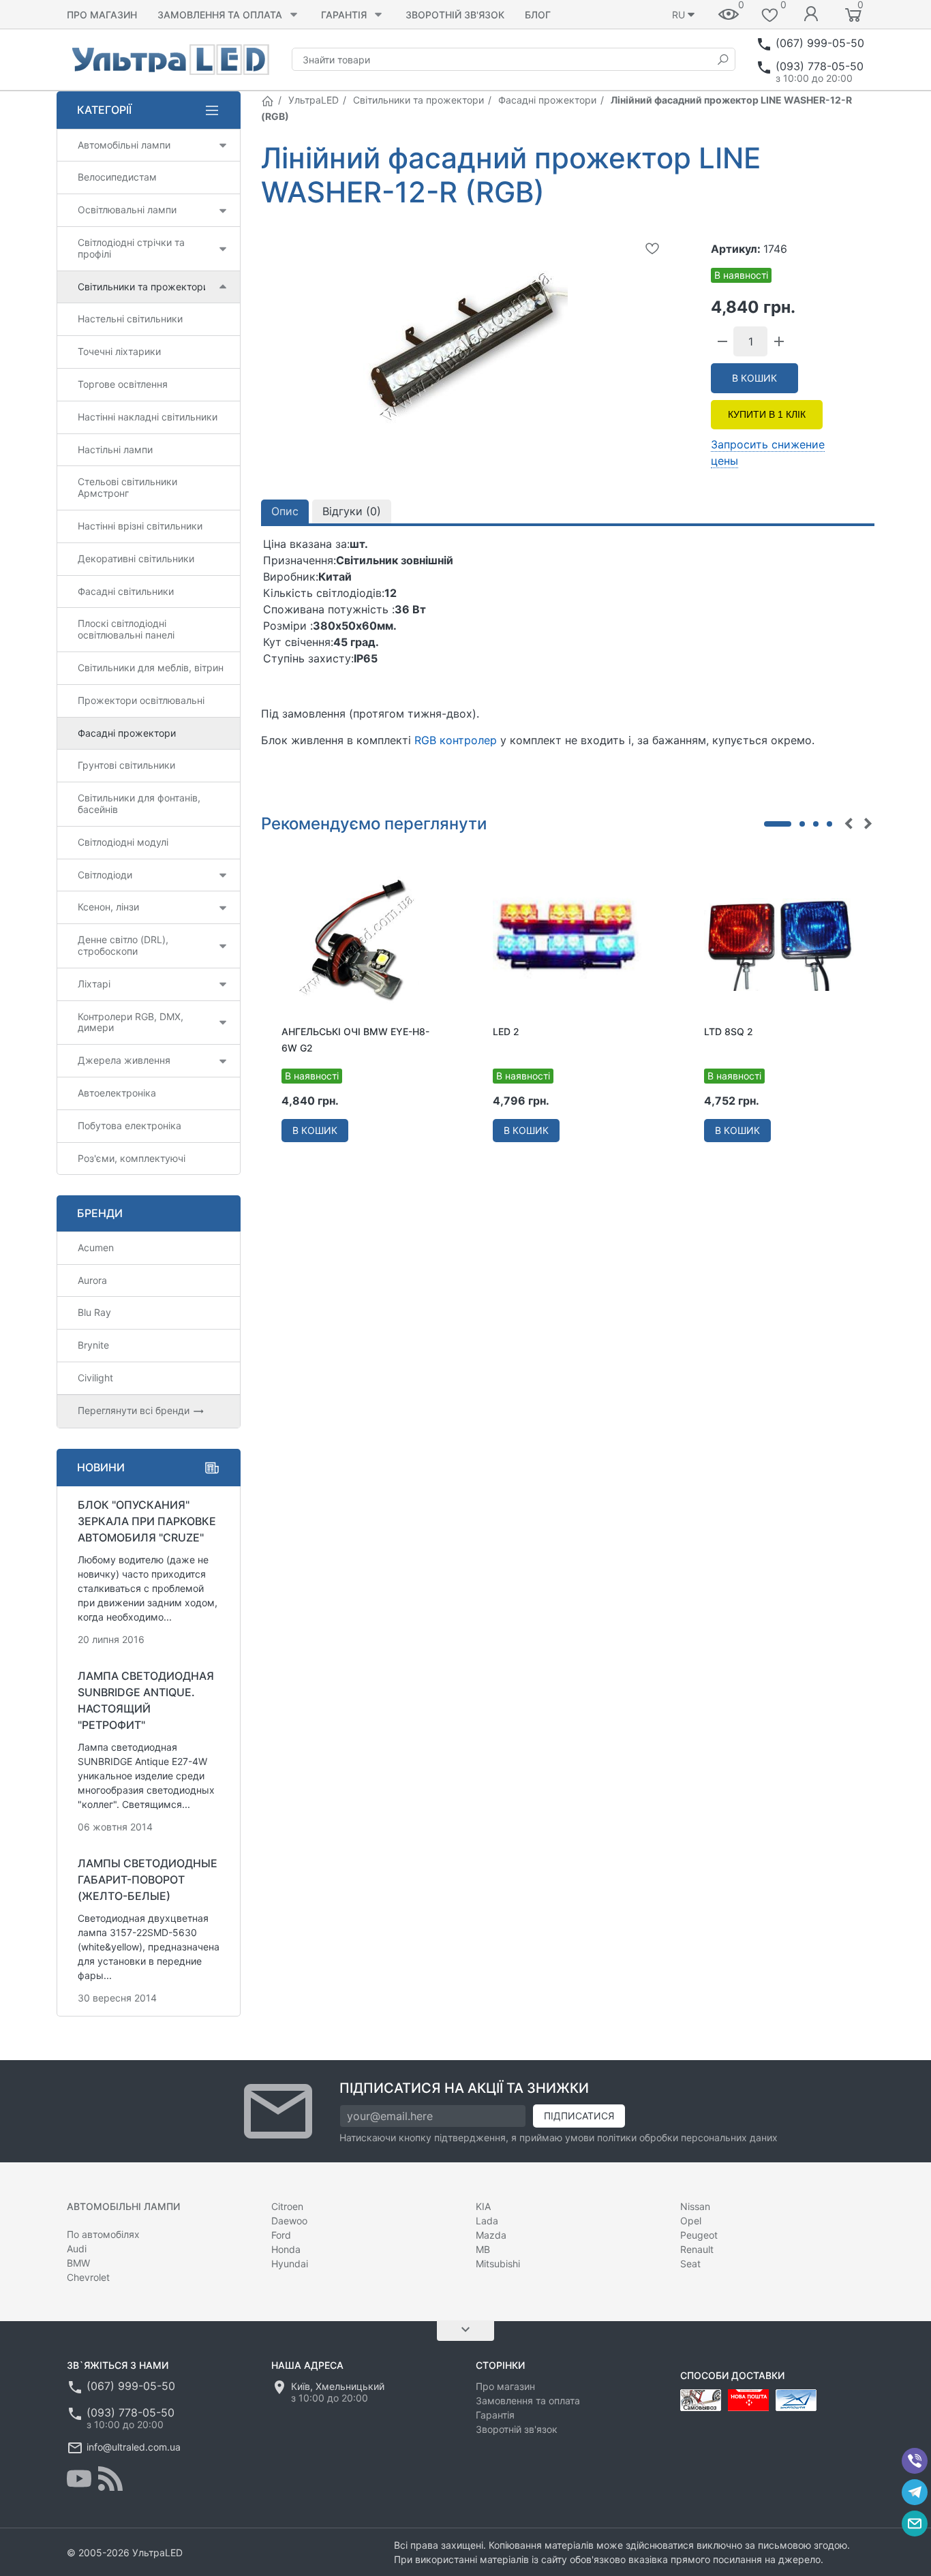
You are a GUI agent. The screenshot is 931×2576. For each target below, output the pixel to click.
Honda (286, 2249)
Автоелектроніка (117, 1093)
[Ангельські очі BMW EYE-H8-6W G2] (356, 943)
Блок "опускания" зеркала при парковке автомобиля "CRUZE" (147, 1521)
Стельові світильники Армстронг (127, 487)
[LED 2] (568, 943)
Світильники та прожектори (418, 100)
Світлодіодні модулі (123, 842)
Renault (697, 2249)
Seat (690, 2264)
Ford (281, 2235)
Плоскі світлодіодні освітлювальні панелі (126, 629)
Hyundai (290, 2264)
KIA (483, 2206)
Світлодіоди (105, 875)
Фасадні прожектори (547, 100)
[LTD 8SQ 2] (779, 943)
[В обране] (652, 248)
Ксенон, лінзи (108, 907)
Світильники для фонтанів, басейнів (139, 803)
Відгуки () (352, 511)
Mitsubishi (498, 2264)
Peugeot (699, 2235)
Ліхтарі (94, 984)
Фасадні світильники (126, 591)
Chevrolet (88, 2277)
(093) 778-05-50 (820, 66)
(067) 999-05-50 (820, 43)
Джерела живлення (124, 1060)
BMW (78, 2263)
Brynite (93, 1345)
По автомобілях (103, 2234)
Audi (77, 2249)
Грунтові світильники (126, 765)
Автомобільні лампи (124, 145)
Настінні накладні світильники (148, 417)
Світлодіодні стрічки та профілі (131, 248)
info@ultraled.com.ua (134, 2447)
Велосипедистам (117, 177)
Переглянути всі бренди (135, 1410)
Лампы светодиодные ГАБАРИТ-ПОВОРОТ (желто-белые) (148, 1880)
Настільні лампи (115, 449)
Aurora (92, 1280)
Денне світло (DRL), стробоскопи (123, 945)
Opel (691, 2221)
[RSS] (110, 2479)
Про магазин (102, 15)
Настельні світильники (130, 319)
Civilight (95, 1378)
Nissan (695, 2206)
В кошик (754, 378)
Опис (285, 511)
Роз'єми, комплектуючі (132, 1158)
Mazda (491, 2235)
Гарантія (344, 15)
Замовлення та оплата (220, 15)
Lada (487, 2221)
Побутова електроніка (129, 1125)
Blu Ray (94, 1312)
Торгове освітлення (123, 384)
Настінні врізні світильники (140, 526)
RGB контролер (456, 740)
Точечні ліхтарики (119, 351)
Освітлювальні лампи (127, 210)
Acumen (96, 1247)
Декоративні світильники (136, 558)
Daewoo (289, 2221)
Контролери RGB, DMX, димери (131, 1022)
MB (483, 2249)
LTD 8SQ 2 (729, 1031)
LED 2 (506, 1031)
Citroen (287, 2206)
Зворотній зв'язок (455, 15)
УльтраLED (314, 100)
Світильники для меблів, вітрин (151, 668)
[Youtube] (79, 2479)
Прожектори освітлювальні (141, 700)
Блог (538, 15)
